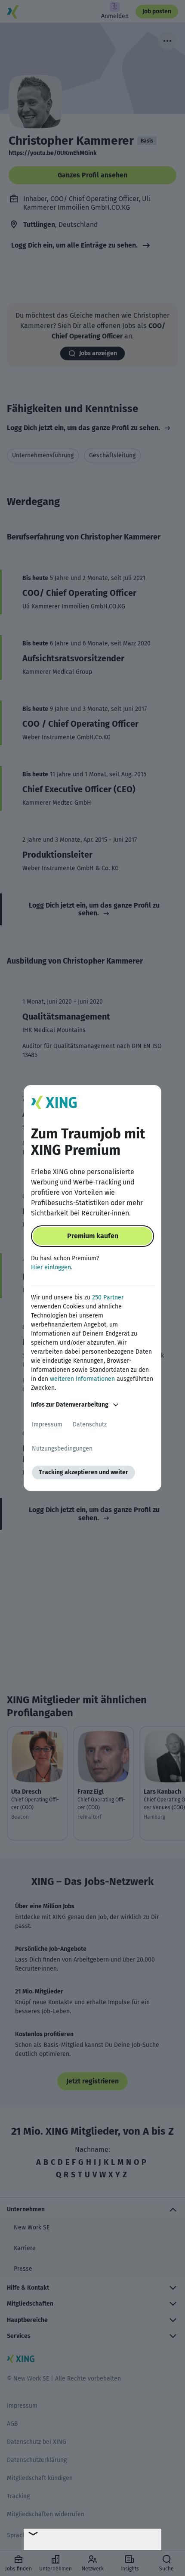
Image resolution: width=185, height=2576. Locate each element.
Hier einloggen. (52, 1267)
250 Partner (108, 1297)
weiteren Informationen (82, 1379)
